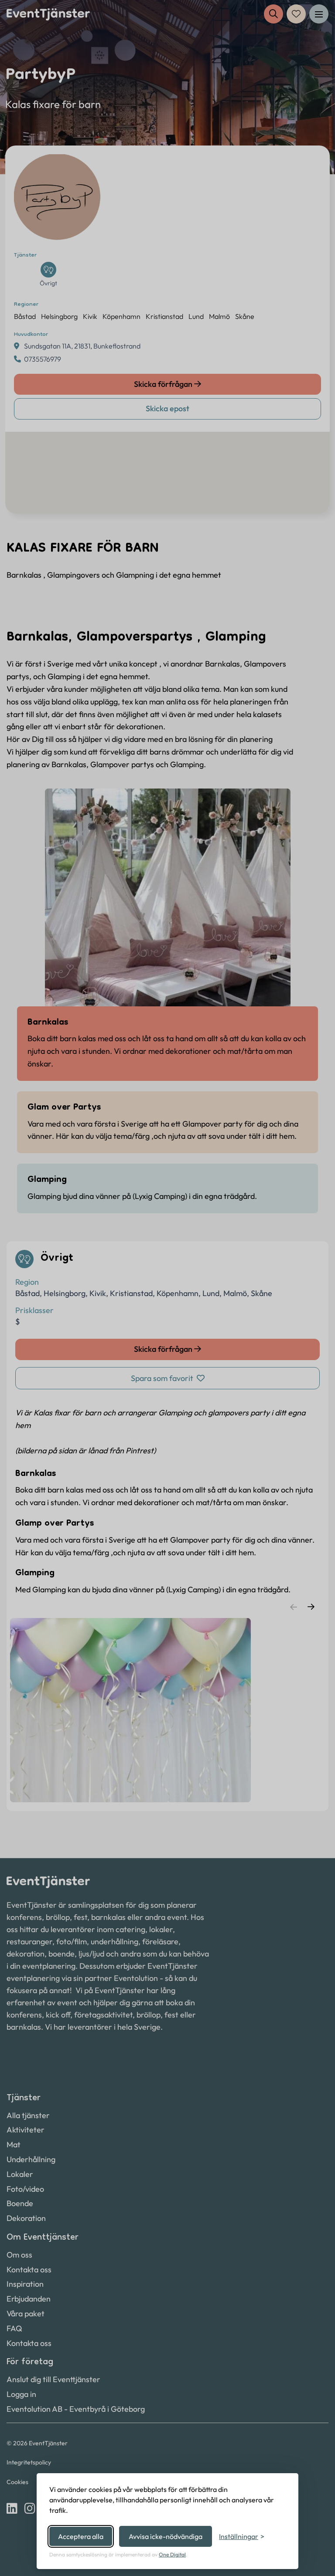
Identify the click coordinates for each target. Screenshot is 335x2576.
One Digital (172, 2554)
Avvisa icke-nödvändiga (166, 2536)
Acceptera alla (81, 2536)
